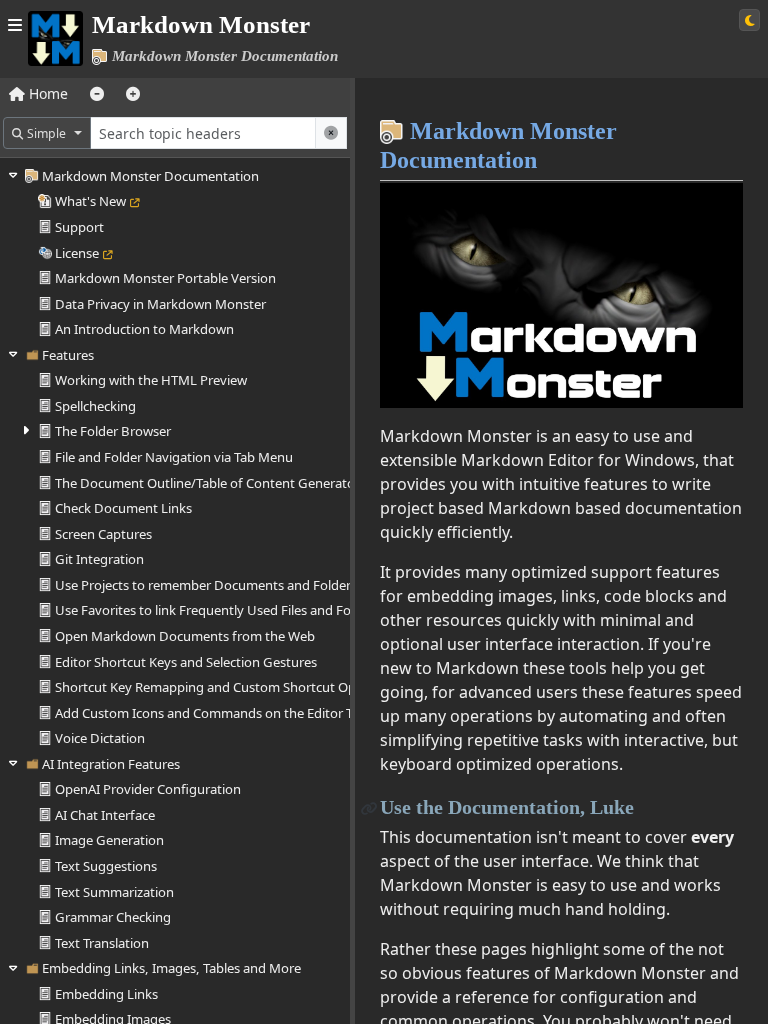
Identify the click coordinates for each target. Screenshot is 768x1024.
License (77, 253)
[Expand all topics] (133, 93)
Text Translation (102, 943)
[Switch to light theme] (749, 20)
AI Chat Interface (105, 815)
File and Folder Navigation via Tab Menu (174, 457)
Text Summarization (114, 892)
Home (46, 93)
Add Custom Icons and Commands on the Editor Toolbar (223, 713)
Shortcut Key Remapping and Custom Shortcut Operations (230, 687)
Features (68, 355)
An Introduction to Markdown (144, 329)
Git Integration (99, 559)
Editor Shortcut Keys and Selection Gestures (186, 662)
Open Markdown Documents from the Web (185, 636)
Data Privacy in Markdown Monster (160, 304)
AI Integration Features (111, 764)
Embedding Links (106, 994)
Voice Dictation (100, 738)
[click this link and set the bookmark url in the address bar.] (369, 807)
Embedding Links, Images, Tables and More (171, 968)
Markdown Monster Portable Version (165, 278)
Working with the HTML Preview (151, 380)
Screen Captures (103, 534)
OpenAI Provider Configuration (148, 789)
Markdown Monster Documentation (150, 176)
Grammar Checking (113, 917)
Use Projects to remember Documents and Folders (206, 585)
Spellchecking (95, 406)
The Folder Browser (113, 431)
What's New (90, 201)
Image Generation (109, 840)
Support (79, 227)
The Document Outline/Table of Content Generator (207, 483)
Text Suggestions (106, 866)
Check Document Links (123, 508)
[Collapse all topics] (97, 93)
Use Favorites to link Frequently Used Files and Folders (217, 610)
